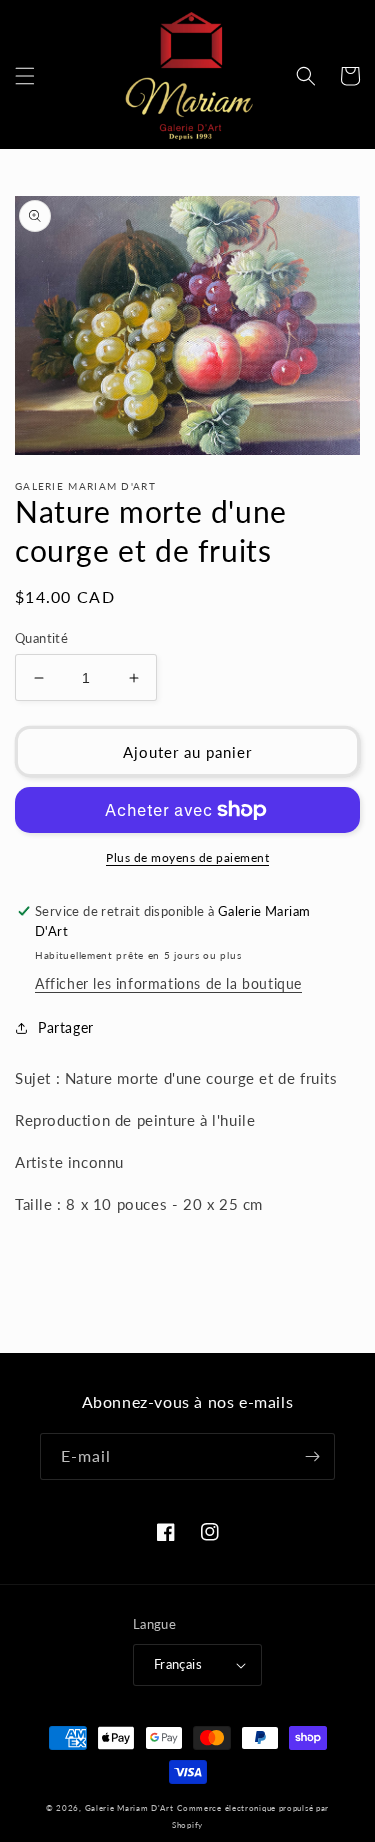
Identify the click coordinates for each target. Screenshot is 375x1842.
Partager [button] (66, 1027)
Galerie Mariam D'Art (129, 1808)
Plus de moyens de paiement (187, 857)
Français (178, 1664)
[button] (25, 76)
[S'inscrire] (312, 1456)
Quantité (41, 638)
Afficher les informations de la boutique (168, 983)
